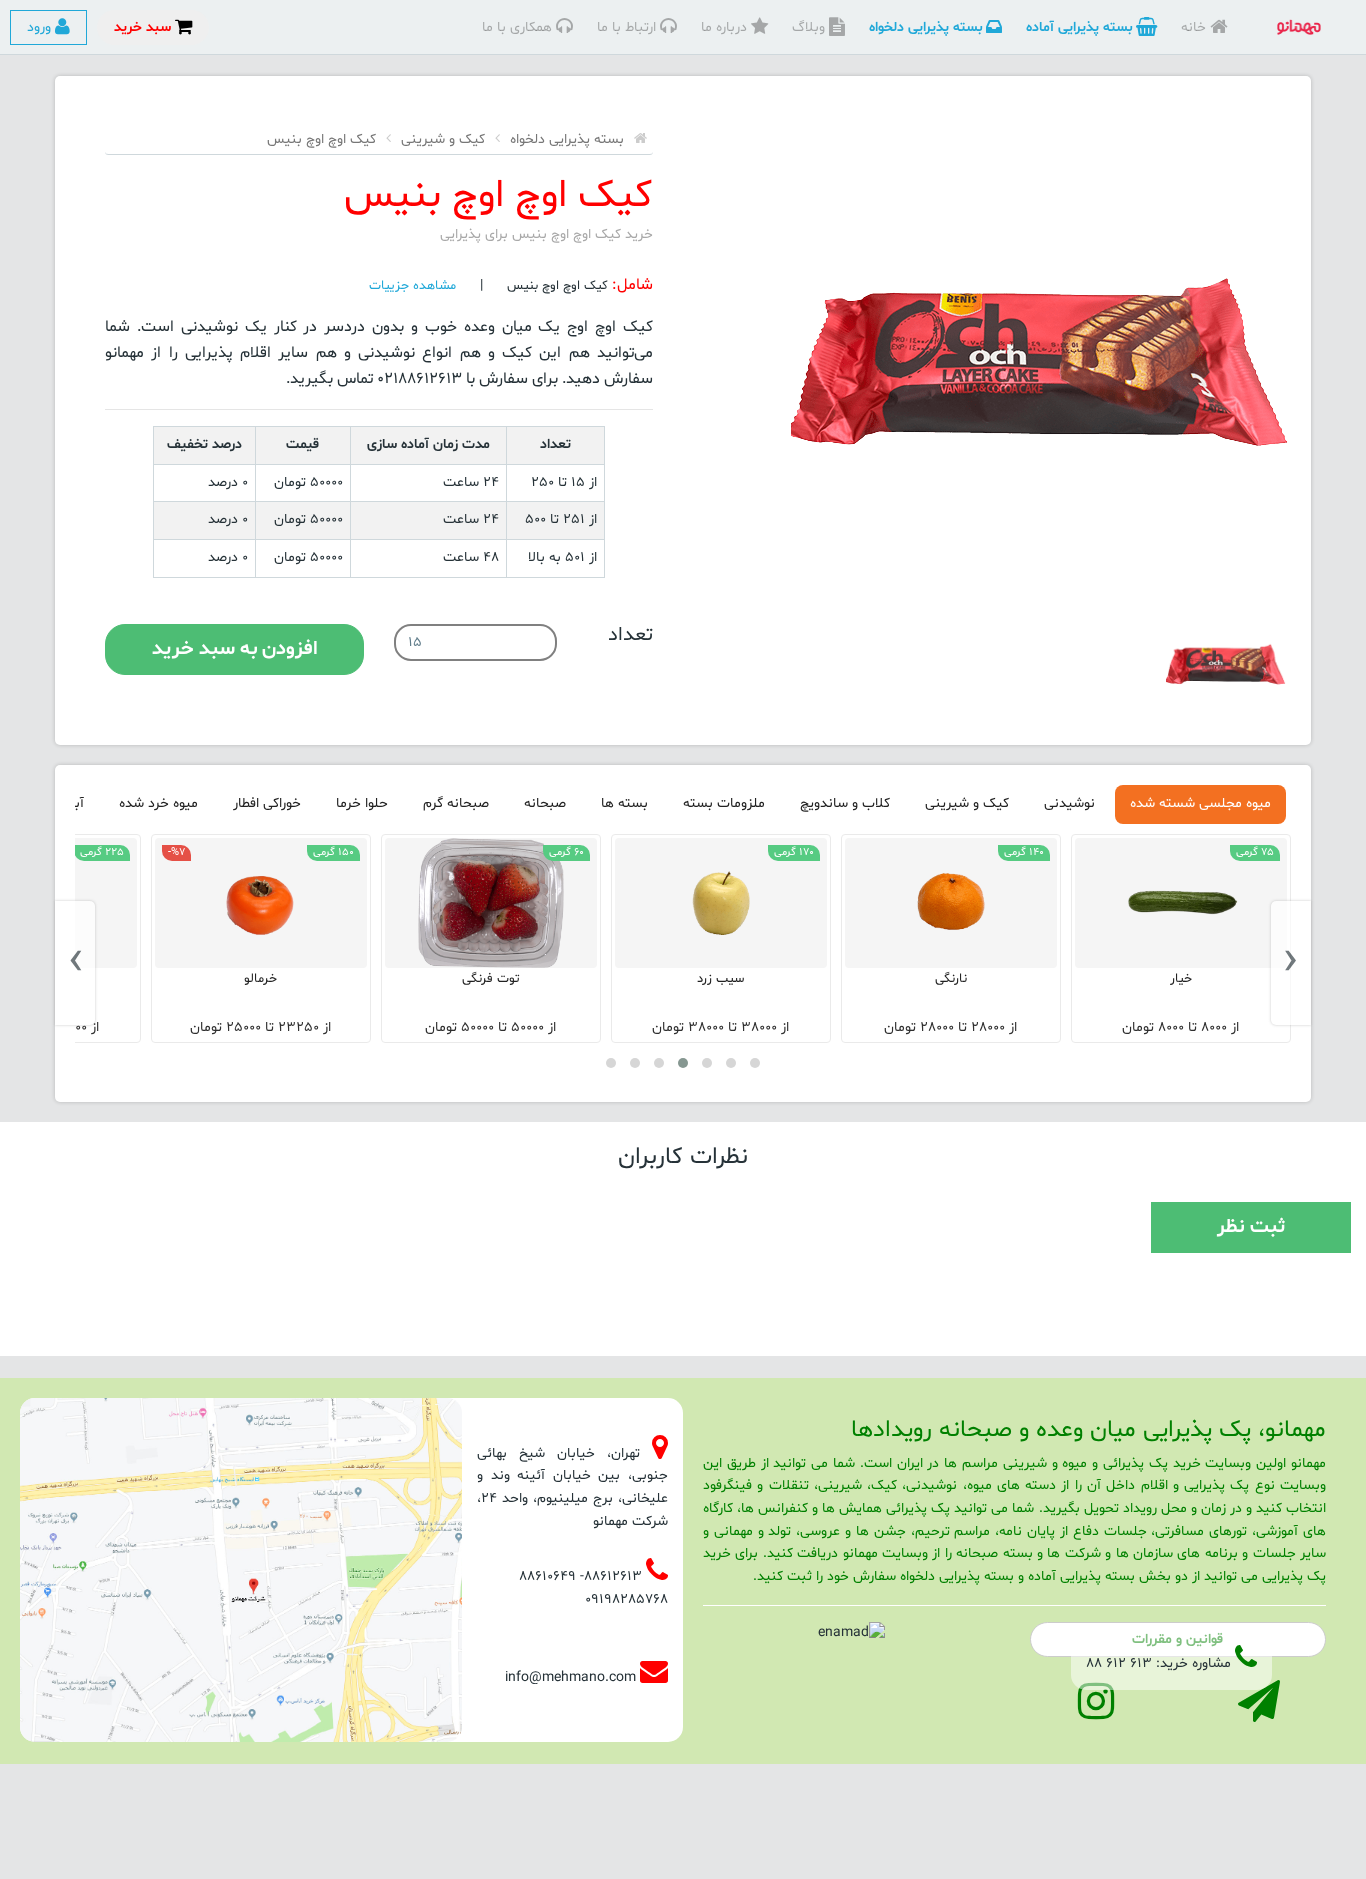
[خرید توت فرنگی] (721, 903)
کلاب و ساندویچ (845, 803)
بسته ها (624, 803)
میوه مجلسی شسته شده (1200, 803)
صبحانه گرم (456, 803)
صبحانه (545, 803)
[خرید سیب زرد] (951, 903)
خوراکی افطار (267, 803)
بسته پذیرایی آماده (1081, 27)
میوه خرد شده (158, 803)
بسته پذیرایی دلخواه (927, 27)
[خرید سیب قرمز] (261, 903)
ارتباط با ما (628, 27)
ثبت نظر (1251, 1227)
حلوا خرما (362, 803)
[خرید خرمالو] (491, 903)
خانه (1195, 27)
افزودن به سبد (235, 649)
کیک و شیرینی (443, 139)
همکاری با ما (519, 27)
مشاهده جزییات (412, 286)
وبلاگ (810, 27)
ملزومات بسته (724, 803)
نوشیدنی (1069, 803)
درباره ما (726, 27)
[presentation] (1291, 963)
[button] (755, 1063)
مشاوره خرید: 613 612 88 (1158, 1663)
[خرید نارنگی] (1181, 903)
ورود (41, 27)
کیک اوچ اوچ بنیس (321, 139)
